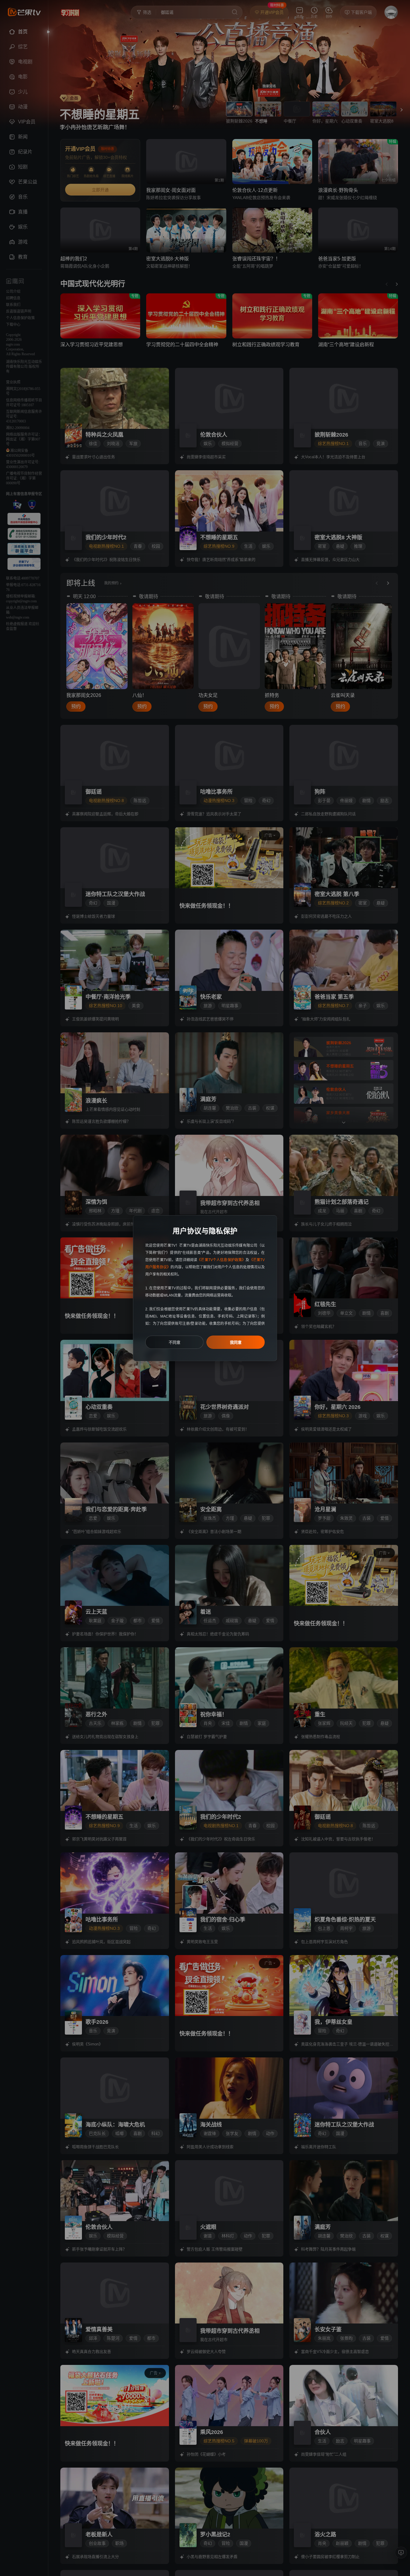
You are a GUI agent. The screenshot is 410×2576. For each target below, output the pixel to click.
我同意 (236, 1342)
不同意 (175, 1342)
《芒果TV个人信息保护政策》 (221, 1260)
